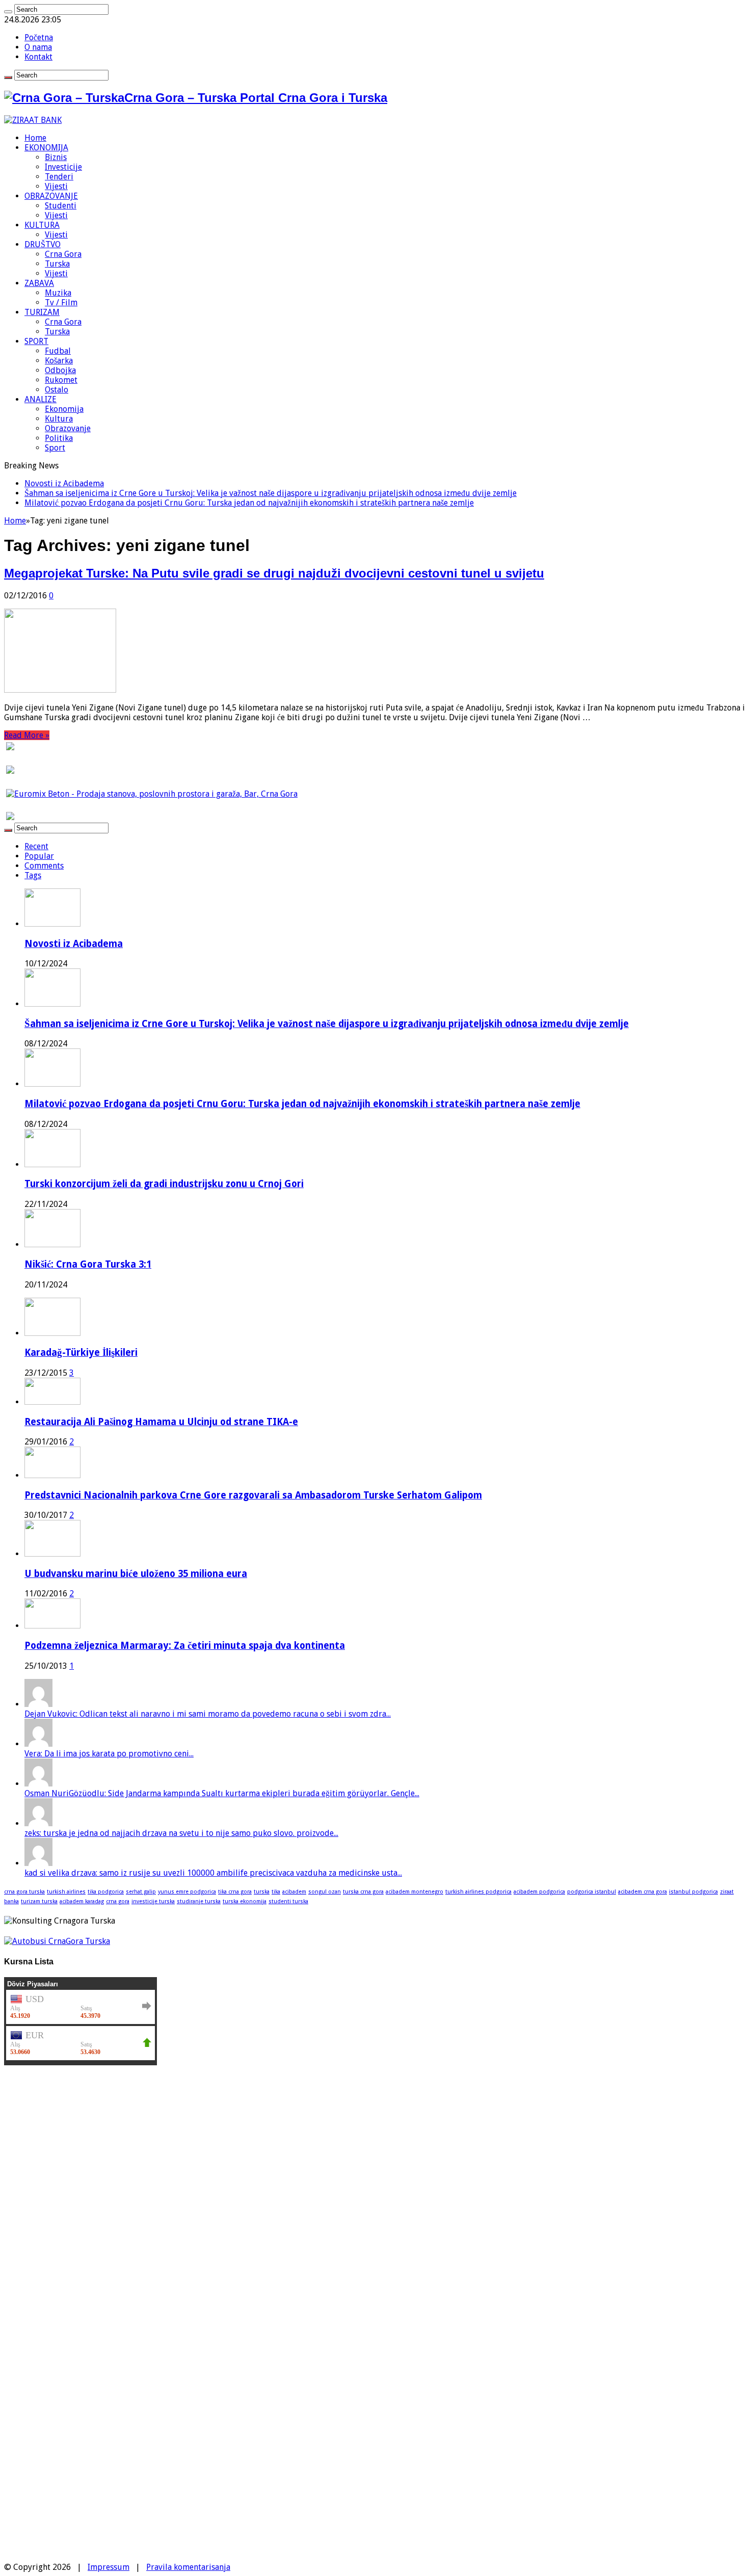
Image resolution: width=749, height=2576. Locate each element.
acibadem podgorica (539, 1892)
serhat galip (141, 1892)
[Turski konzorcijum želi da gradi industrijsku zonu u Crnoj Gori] (32, 2235)
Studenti (61, 206)
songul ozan (325, 1892)
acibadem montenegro (414, 1892)
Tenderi (59, 177)
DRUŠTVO (43, 244)
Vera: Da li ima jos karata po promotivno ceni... (109, 1754)
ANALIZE (41, 399)
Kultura (59, 419)
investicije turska (153, 1901)
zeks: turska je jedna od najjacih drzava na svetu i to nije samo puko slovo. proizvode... (181, 1833)
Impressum (109, 2567)
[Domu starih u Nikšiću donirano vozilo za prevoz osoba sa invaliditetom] (32, 2557)
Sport (55, 448)
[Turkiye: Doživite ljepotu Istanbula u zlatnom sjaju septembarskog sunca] (32, 2477)
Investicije (63, 167)
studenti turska (288, 1901)
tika (276, 1892)
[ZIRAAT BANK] (33, 120)
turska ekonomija (245, 1901)
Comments (44, 866)
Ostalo (57, 390)
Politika (59, 438)
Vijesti (56, 186)
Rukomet (61, 380)
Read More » (27, 735)
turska (262, 1892)
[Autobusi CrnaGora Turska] (57, 1941)
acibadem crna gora (643, 1892)
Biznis (56, 157)
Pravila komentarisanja (188, 2567)
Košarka (59, 361)
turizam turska (39, 1901)
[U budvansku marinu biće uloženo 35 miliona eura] (52, 1554)
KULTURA (42, 225)
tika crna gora (235, 1892)
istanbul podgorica (693, 1892)
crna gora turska (24, 1892)
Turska (57, 264)
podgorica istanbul (592, 1892)
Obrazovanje (68, 428)
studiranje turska (199, 1901)
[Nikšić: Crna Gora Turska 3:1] (32, 2276)
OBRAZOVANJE (51, 196)
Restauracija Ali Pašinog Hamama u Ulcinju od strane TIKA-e (161, 1422)
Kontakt (38, 57)
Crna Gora (63, 254)
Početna (39, 37)
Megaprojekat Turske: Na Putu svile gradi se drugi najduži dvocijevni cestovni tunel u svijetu (274, 573)
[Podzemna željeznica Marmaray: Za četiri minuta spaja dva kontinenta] (52, 1626)
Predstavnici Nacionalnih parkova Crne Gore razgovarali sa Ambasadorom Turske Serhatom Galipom (253, 1495)
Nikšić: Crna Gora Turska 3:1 (88, 1264)
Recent (36, 846)
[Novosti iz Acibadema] (32, 2114)
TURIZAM (42, 312)
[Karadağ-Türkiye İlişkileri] (52, 1333)
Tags (33, 875)
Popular (39, 856)
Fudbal (58, 351)
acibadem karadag (82, 1901)
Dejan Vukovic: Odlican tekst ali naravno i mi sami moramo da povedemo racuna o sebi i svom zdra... (208, 1714)
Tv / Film (61, 303)
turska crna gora (363, 1892)
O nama (38, 47)
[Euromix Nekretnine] (152, 794)
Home (35, 138)
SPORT (36, 341)
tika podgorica (106, 1892)
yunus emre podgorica (187, 1892)
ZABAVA (39, 283)
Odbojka (60, 370)
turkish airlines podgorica (478, 1892)
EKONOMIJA (46, 148)
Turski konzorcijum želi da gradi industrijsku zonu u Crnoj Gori (164, 1184)
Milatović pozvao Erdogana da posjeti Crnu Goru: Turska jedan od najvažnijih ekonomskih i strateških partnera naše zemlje (249, 503)
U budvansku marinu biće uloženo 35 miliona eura (136, 1574)
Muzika (58, 293)
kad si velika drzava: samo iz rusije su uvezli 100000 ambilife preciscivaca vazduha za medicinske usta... (213, 1873)
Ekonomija (64, 409)
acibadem (294, 1892)
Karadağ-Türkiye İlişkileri (81, 1352)
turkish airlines (66, 1892)
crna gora (118, 1901)
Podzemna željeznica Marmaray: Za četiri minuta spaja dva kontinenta (185, 1646)
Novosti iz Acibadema (64, 483)
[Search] (8, 12)
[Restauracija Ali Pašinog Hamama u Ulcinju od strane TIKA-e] (52, 1402)
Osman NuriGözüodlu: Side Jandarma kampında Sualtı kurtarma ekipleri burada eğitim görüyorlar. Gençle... (222, 1793)
